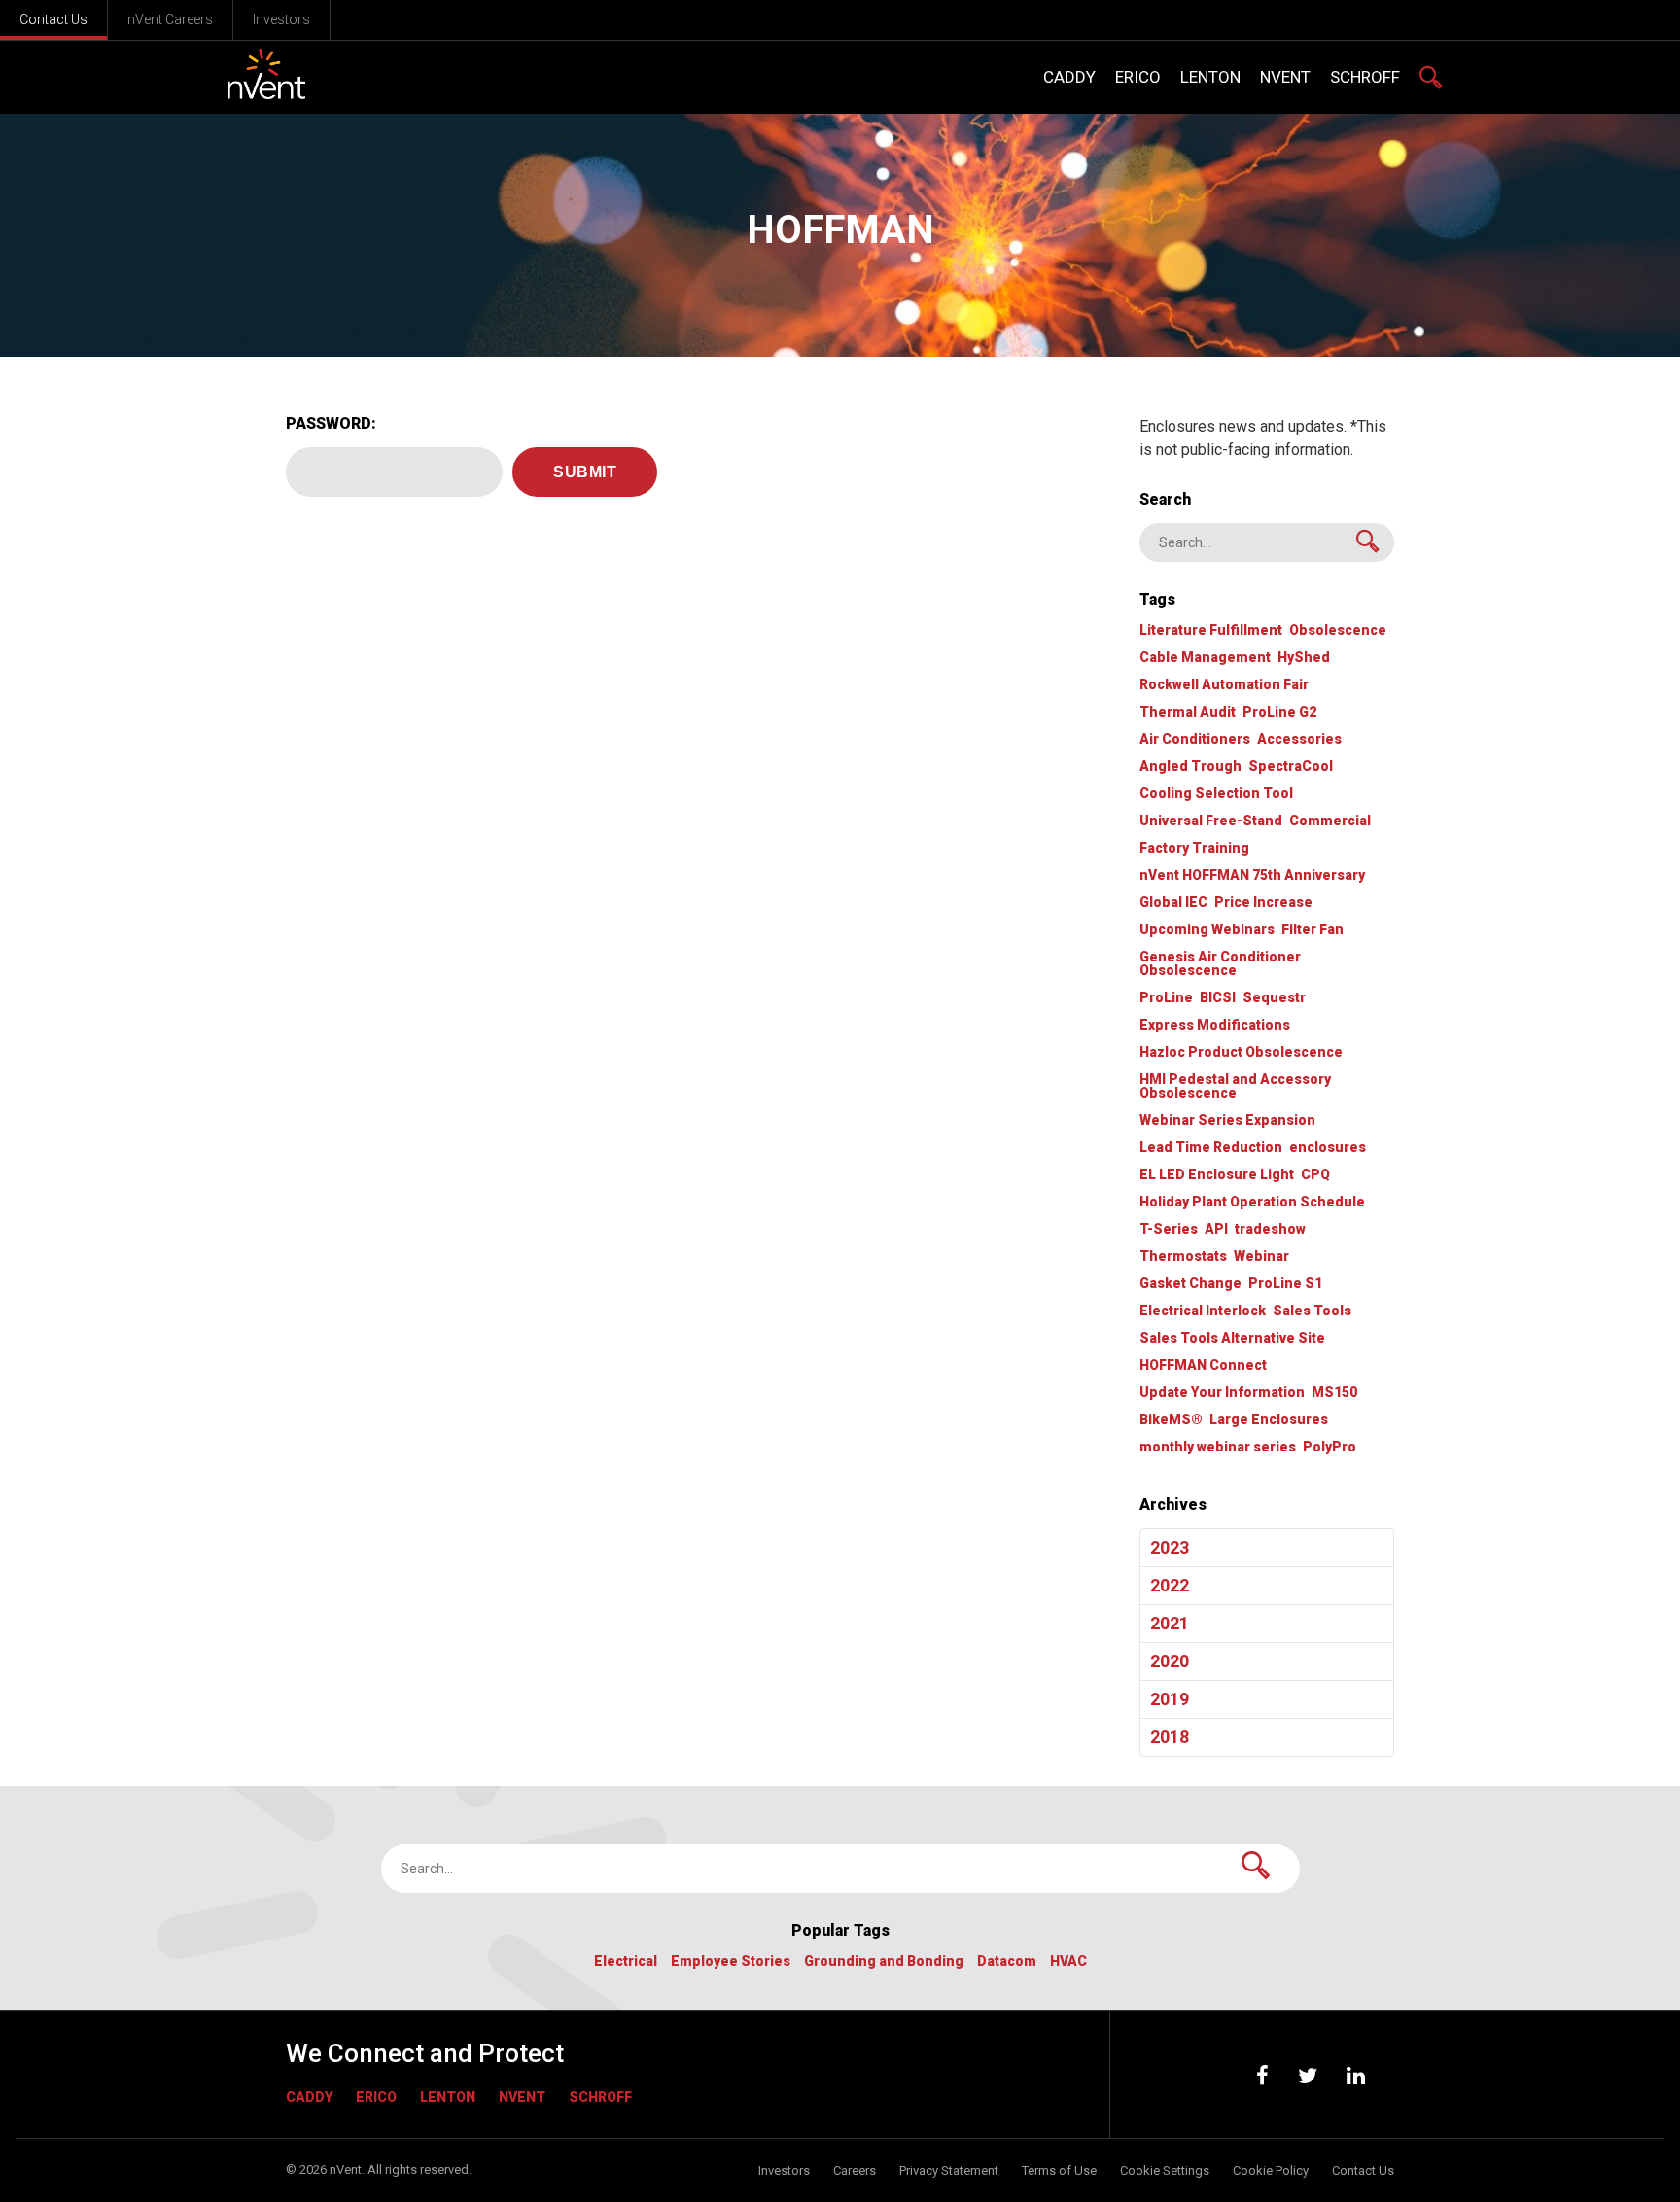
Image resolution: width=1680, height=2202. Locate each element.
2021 (1170, 1623)
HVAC (1068, 1961)
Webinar (1261, 1257)
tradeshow (1270, 1229)
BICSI (1218, 998)
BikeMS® (1171, 1420)
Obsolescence (1338, 630)
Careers (855, 2170)
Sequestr (1274, 998)
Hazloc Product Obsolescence (1241, 1052)
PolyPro (1330, 1447)
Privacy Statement (949, 2170)
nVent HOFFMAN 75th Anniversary (1252, 875)
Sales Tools (1312, 1311)
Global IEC (1173, 903)
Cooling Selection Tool (1216, 794)
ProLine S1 (1285, 1284)
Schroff (600, 2097)
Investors (281, 19)
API (1216, 1229)
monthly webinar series (1218, 1447)
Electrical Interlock (1203, 1311)
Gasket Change (1190, 1284)
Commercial (1330, 821)
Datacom (1007, 1961)
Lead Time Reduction (1211, 1148)
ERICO (376, 2097)
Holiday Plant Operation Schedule (1252, 1202)
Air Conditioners (1195, 739)
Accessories (1299, 739)
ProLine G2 (1279, 712)
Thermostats (1183, 1257)
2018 (1170, 1737)
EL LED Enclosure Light (1217, 1175)
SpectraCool (1291, 767)
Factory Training (1194, 848)
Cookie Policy (1271, 2170)
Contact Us (53, 19)
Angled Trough (1190, 767)
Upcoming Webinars (1207, 930)
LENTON (448, 2097)
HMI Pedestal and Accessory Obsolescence (1235, 1086)
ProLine (1166, 998)
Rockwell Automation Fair (1224, 685)
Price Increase (1263, 903)
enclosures (1328, 1148)
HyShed (1304, 658)
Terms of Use (1059, 2170)
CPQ (1315, 1175)
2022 (1170, 1585)
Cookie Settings (1165, 2170)
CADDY (309, 2097)
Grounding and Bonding (884, 1961)
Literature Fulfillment (1211, 630)
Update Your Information (1222, 1393)
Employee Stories (731, 1961)
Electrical (626, 1961)
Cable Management (1205, 658)
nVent (522, 2097)
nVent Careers (170, 19)
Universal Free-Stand (1211, 821)
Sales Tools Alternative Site (1232, 1338)
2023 (1170, 1547)
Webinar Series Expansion (1227, 1120)
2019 (1170, 1699)
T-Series (1169, 1229)
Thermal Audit (1188, 712)
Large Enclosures (1269, 1420)
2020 (1170, 1661)
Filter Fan (1312, 930)
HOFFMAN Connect (1203, 1365)
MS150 (1334, 1393)
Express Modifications (1215, 1025)
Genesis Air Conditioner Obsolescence (1220, 964)
